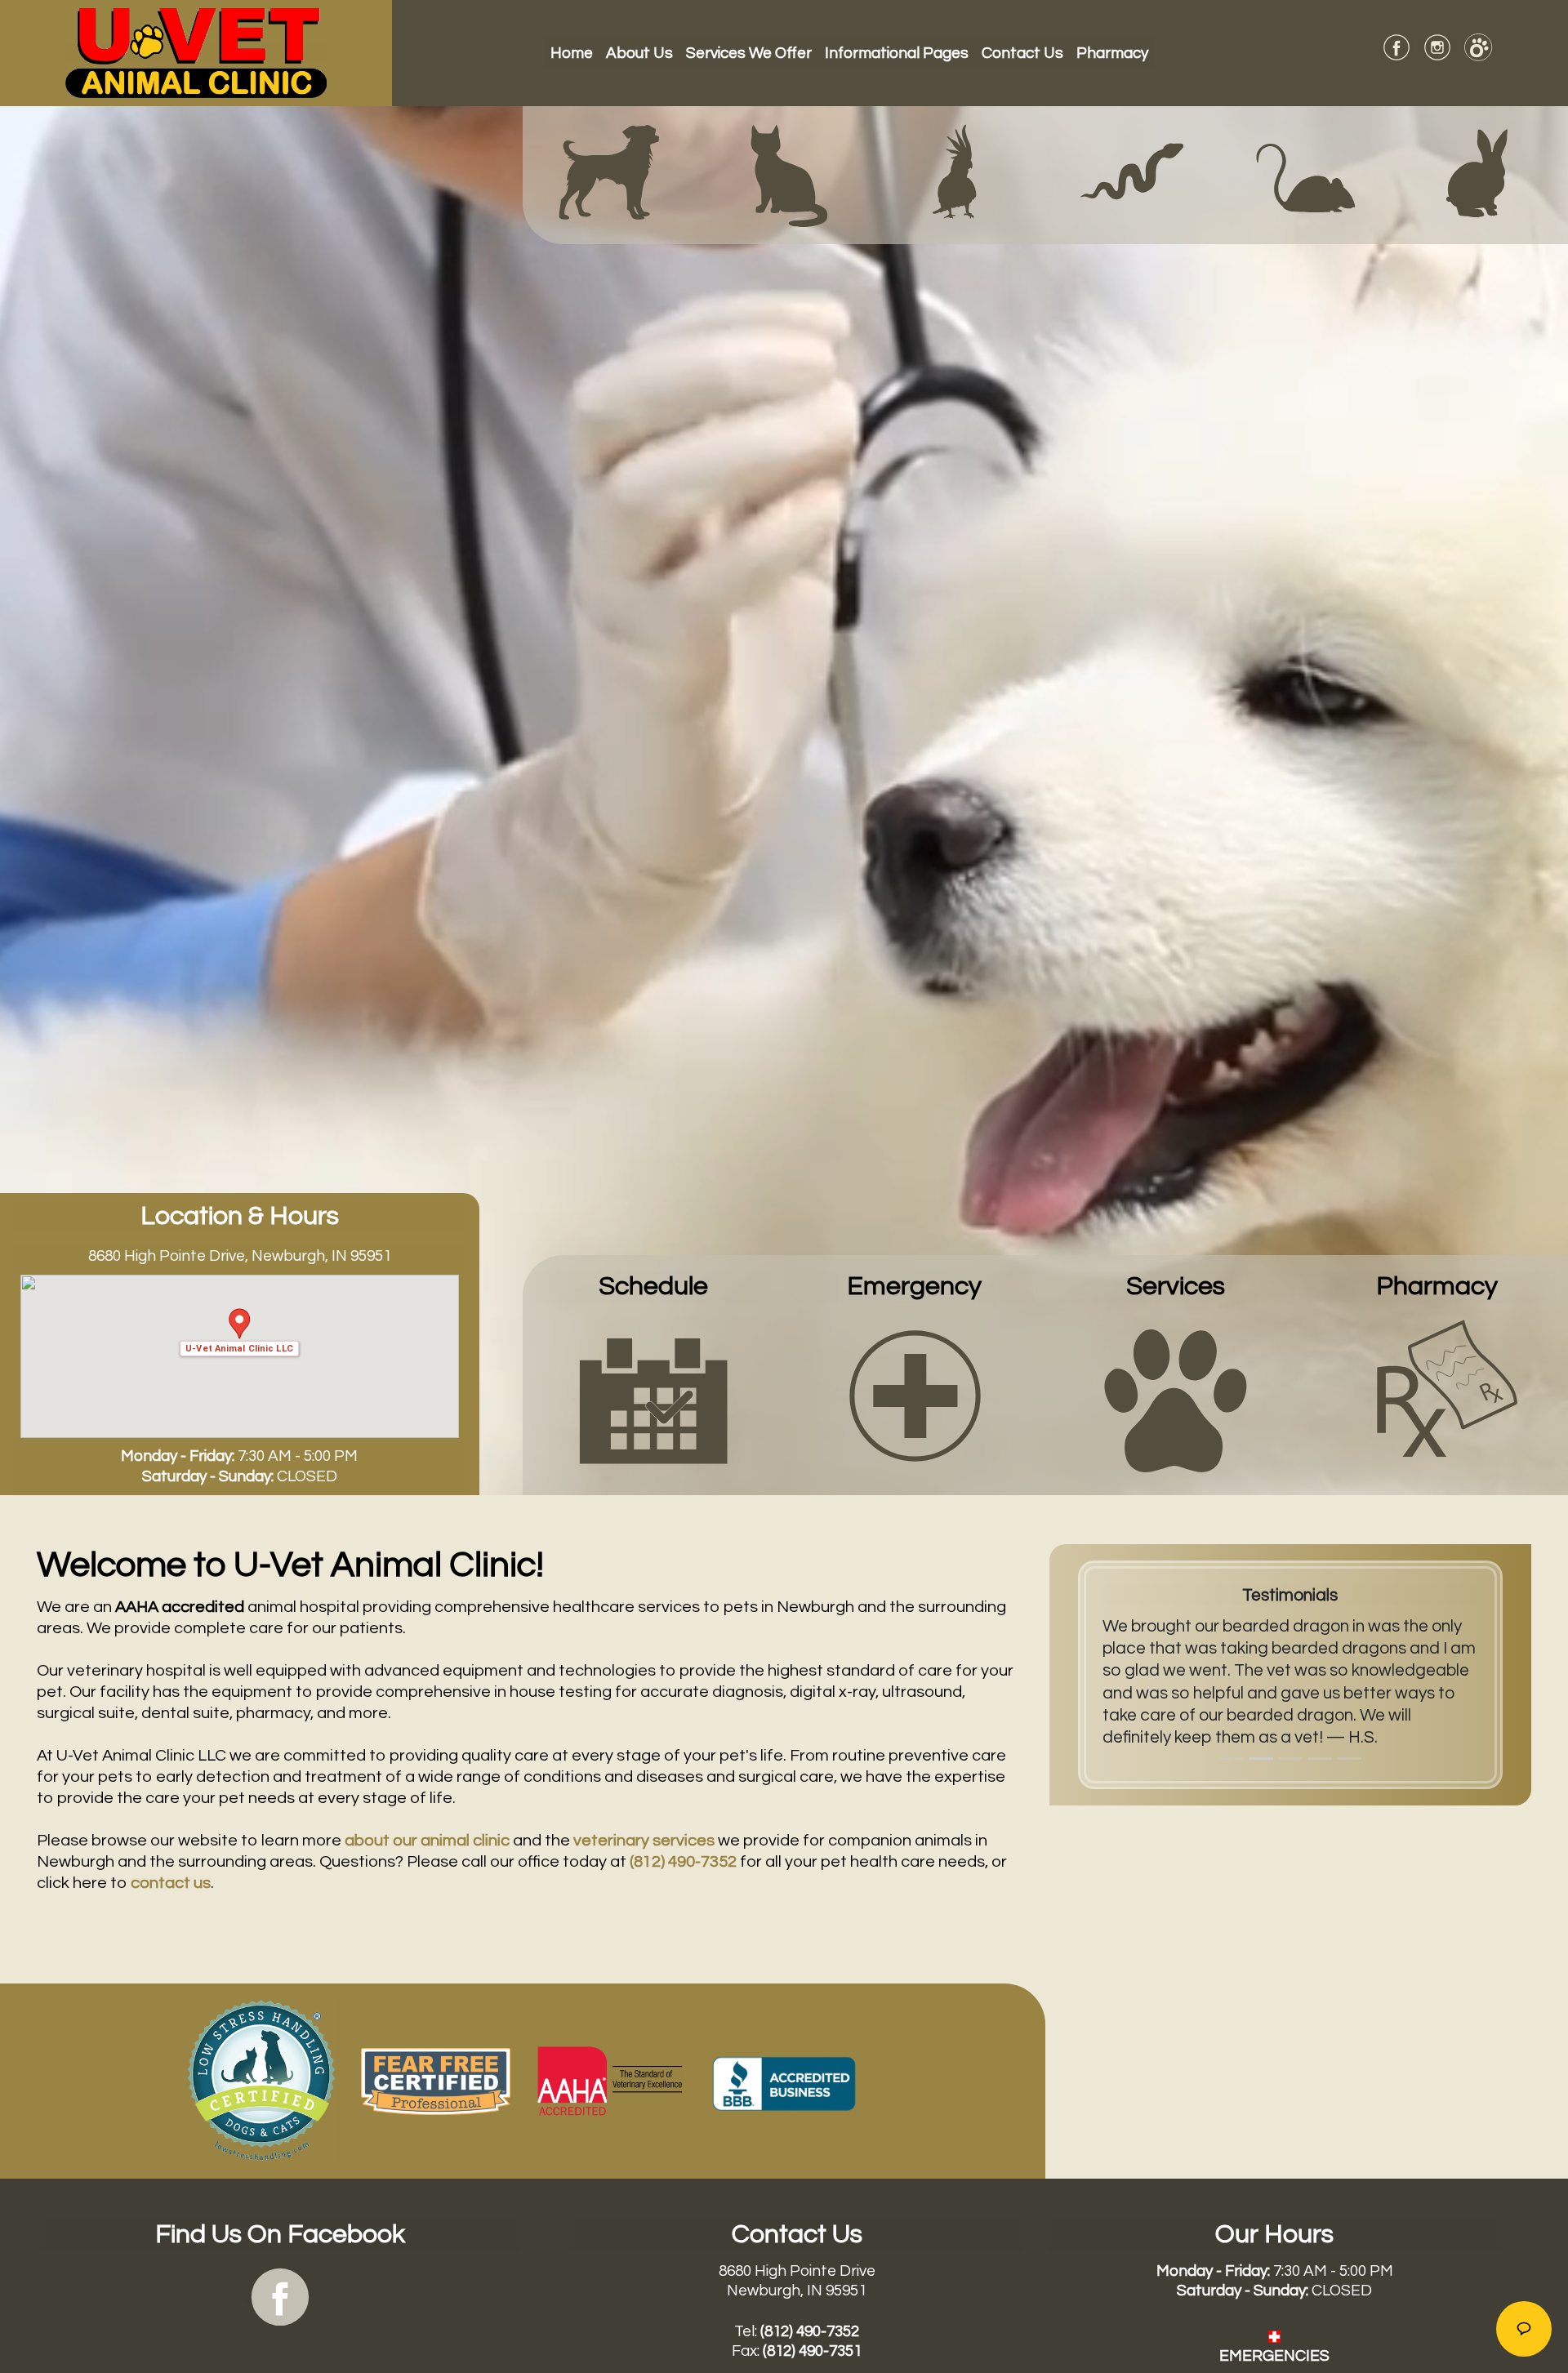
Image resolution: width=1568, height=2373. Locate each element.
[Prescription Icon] (1437, 1395)
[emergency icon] (1274, 2335)
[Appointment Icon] (654, 1395)
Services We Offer (749, 53)
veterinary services (644, 1841)
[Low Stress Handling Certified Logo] (261, 2080)
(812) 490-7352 (683, 1862)
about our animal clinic (427, 1841)
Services (1176, 1287)
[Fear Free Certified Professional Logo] (436, 2080)
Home (575, 53)
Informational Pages (897, 53)
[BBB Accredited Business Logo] (784, 2080)
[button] (240, 1332)
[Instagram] (1437, 46)
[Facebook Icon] (280, 2295)
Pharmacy (1112, 53)
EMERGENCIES (1274, 2356)
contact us (171, 1883)
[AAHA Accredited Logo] (610, 2080)
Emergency (914, 1287)
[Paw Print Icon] (1176, 1400)
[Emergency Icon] (915, 1395)
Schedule (653, 1287)
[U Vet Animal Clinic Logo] (196, 52)
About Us (639, 53)
